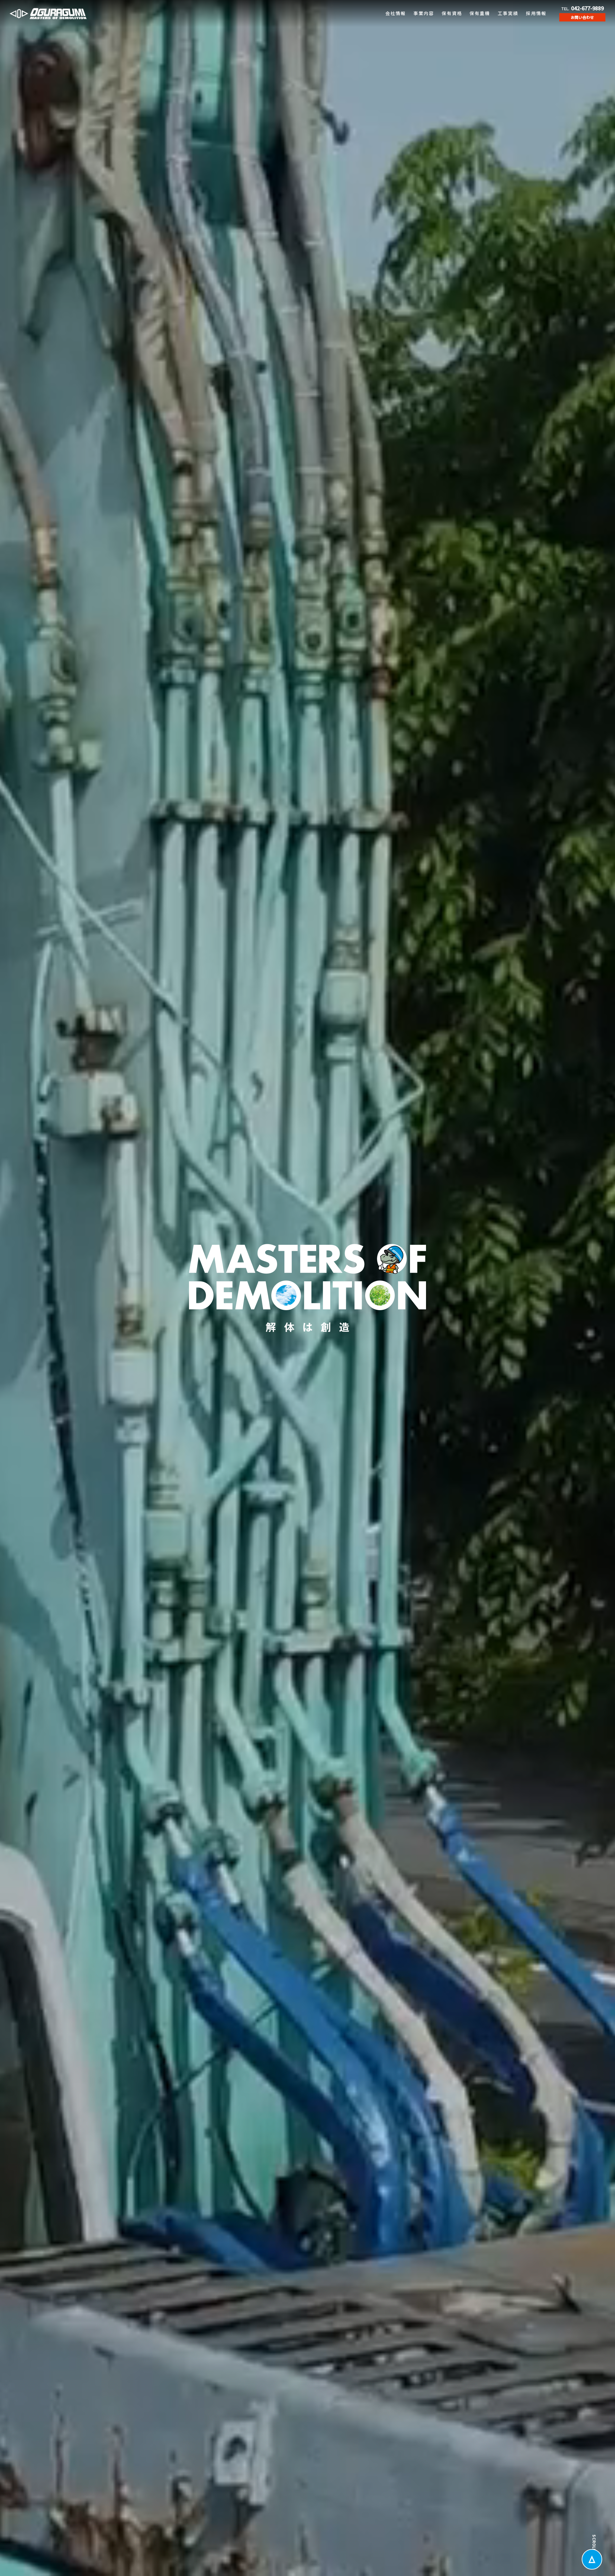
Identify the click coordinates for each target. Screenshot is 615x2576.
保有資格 (452, 13)
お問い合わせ (582, 17)
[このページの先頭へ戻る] (592, 2559)
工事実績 (508, 13)
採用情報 (536, 13)
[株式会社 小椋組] (48, 14)
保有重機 (480, 13)
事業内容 (424, 13)
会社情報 (396, 13)
